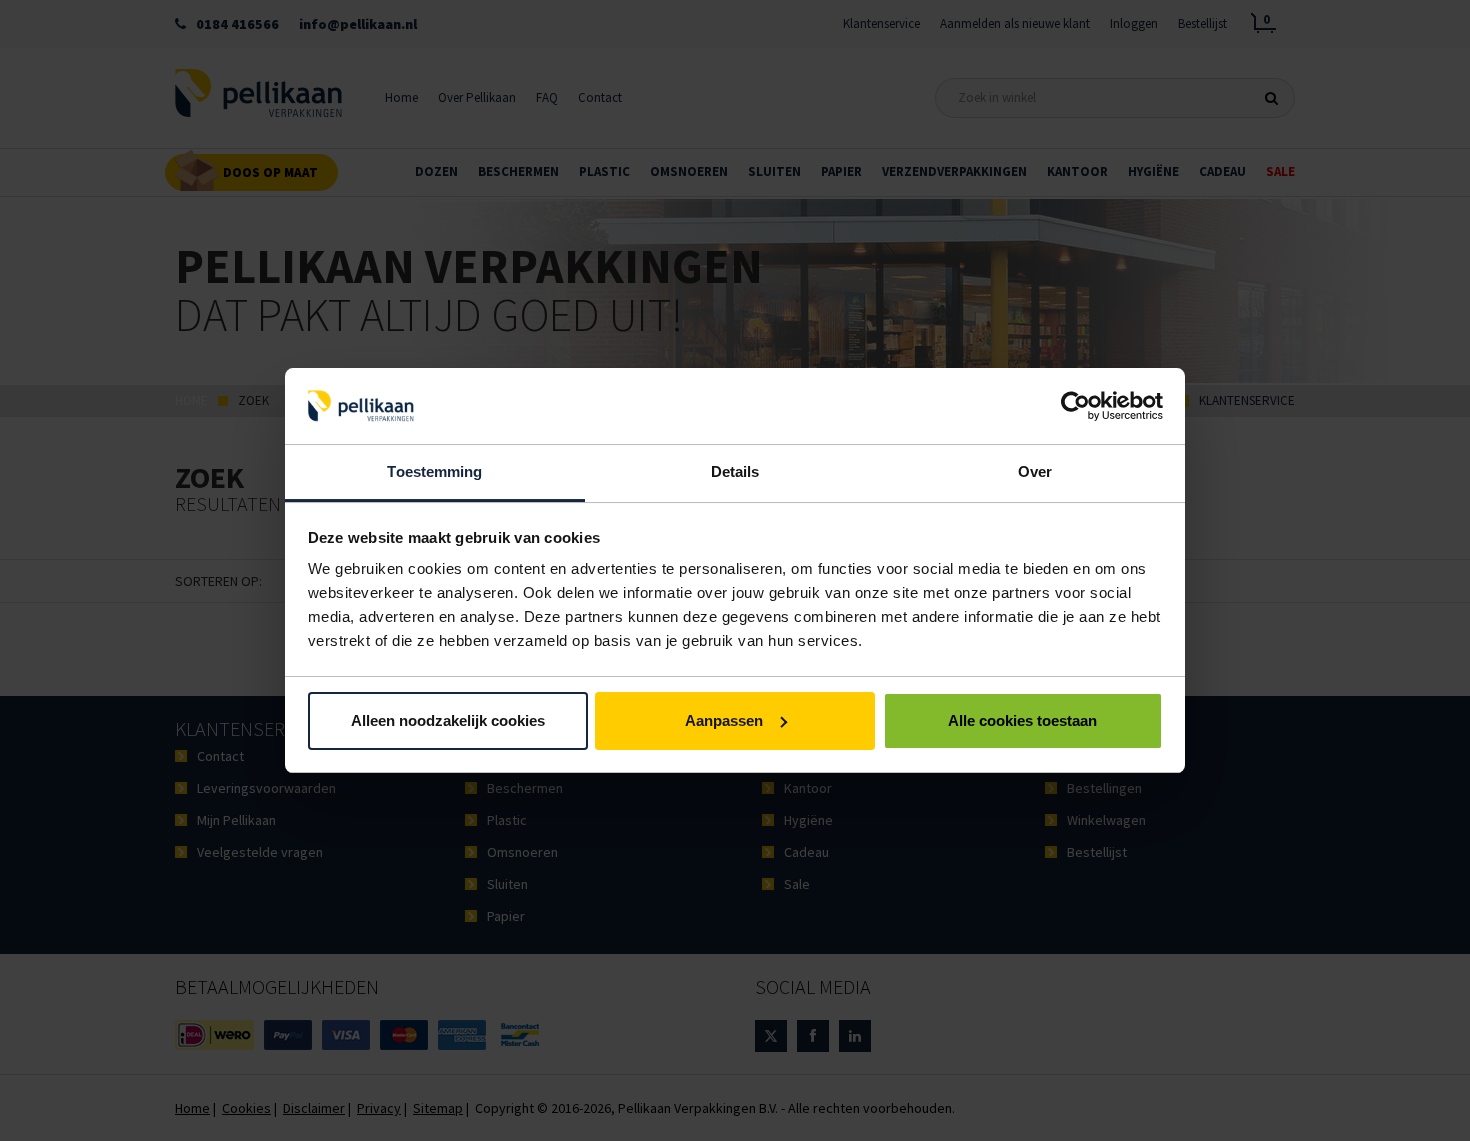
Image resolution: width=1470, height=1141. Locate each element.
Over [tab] (1035, 471)
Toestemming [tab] (434, 471)
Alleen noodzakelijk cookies (448, 720)
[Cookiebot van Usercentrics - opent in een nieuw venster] (1075, 406)
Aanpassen (724, 720)
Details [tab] (735, 471)
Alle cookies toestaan (1022, 720)
